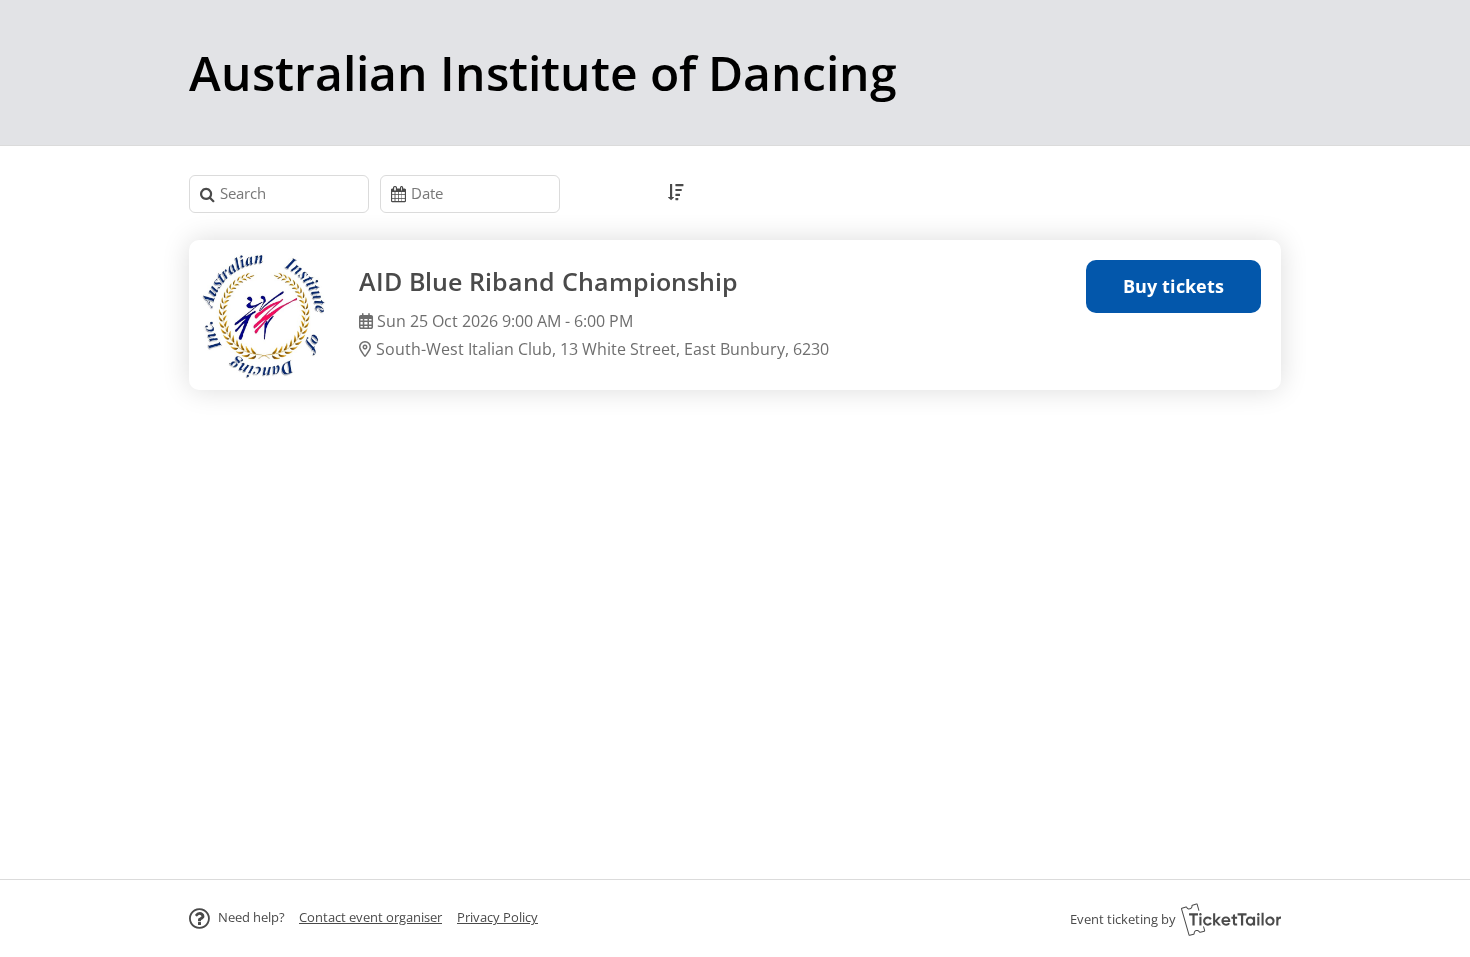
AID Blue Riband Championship (548, 281)
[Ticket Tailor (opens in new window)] (1231, 919)
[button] (370, 917)
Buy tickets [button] (1173, 286)
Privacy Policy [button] (497, 917)
